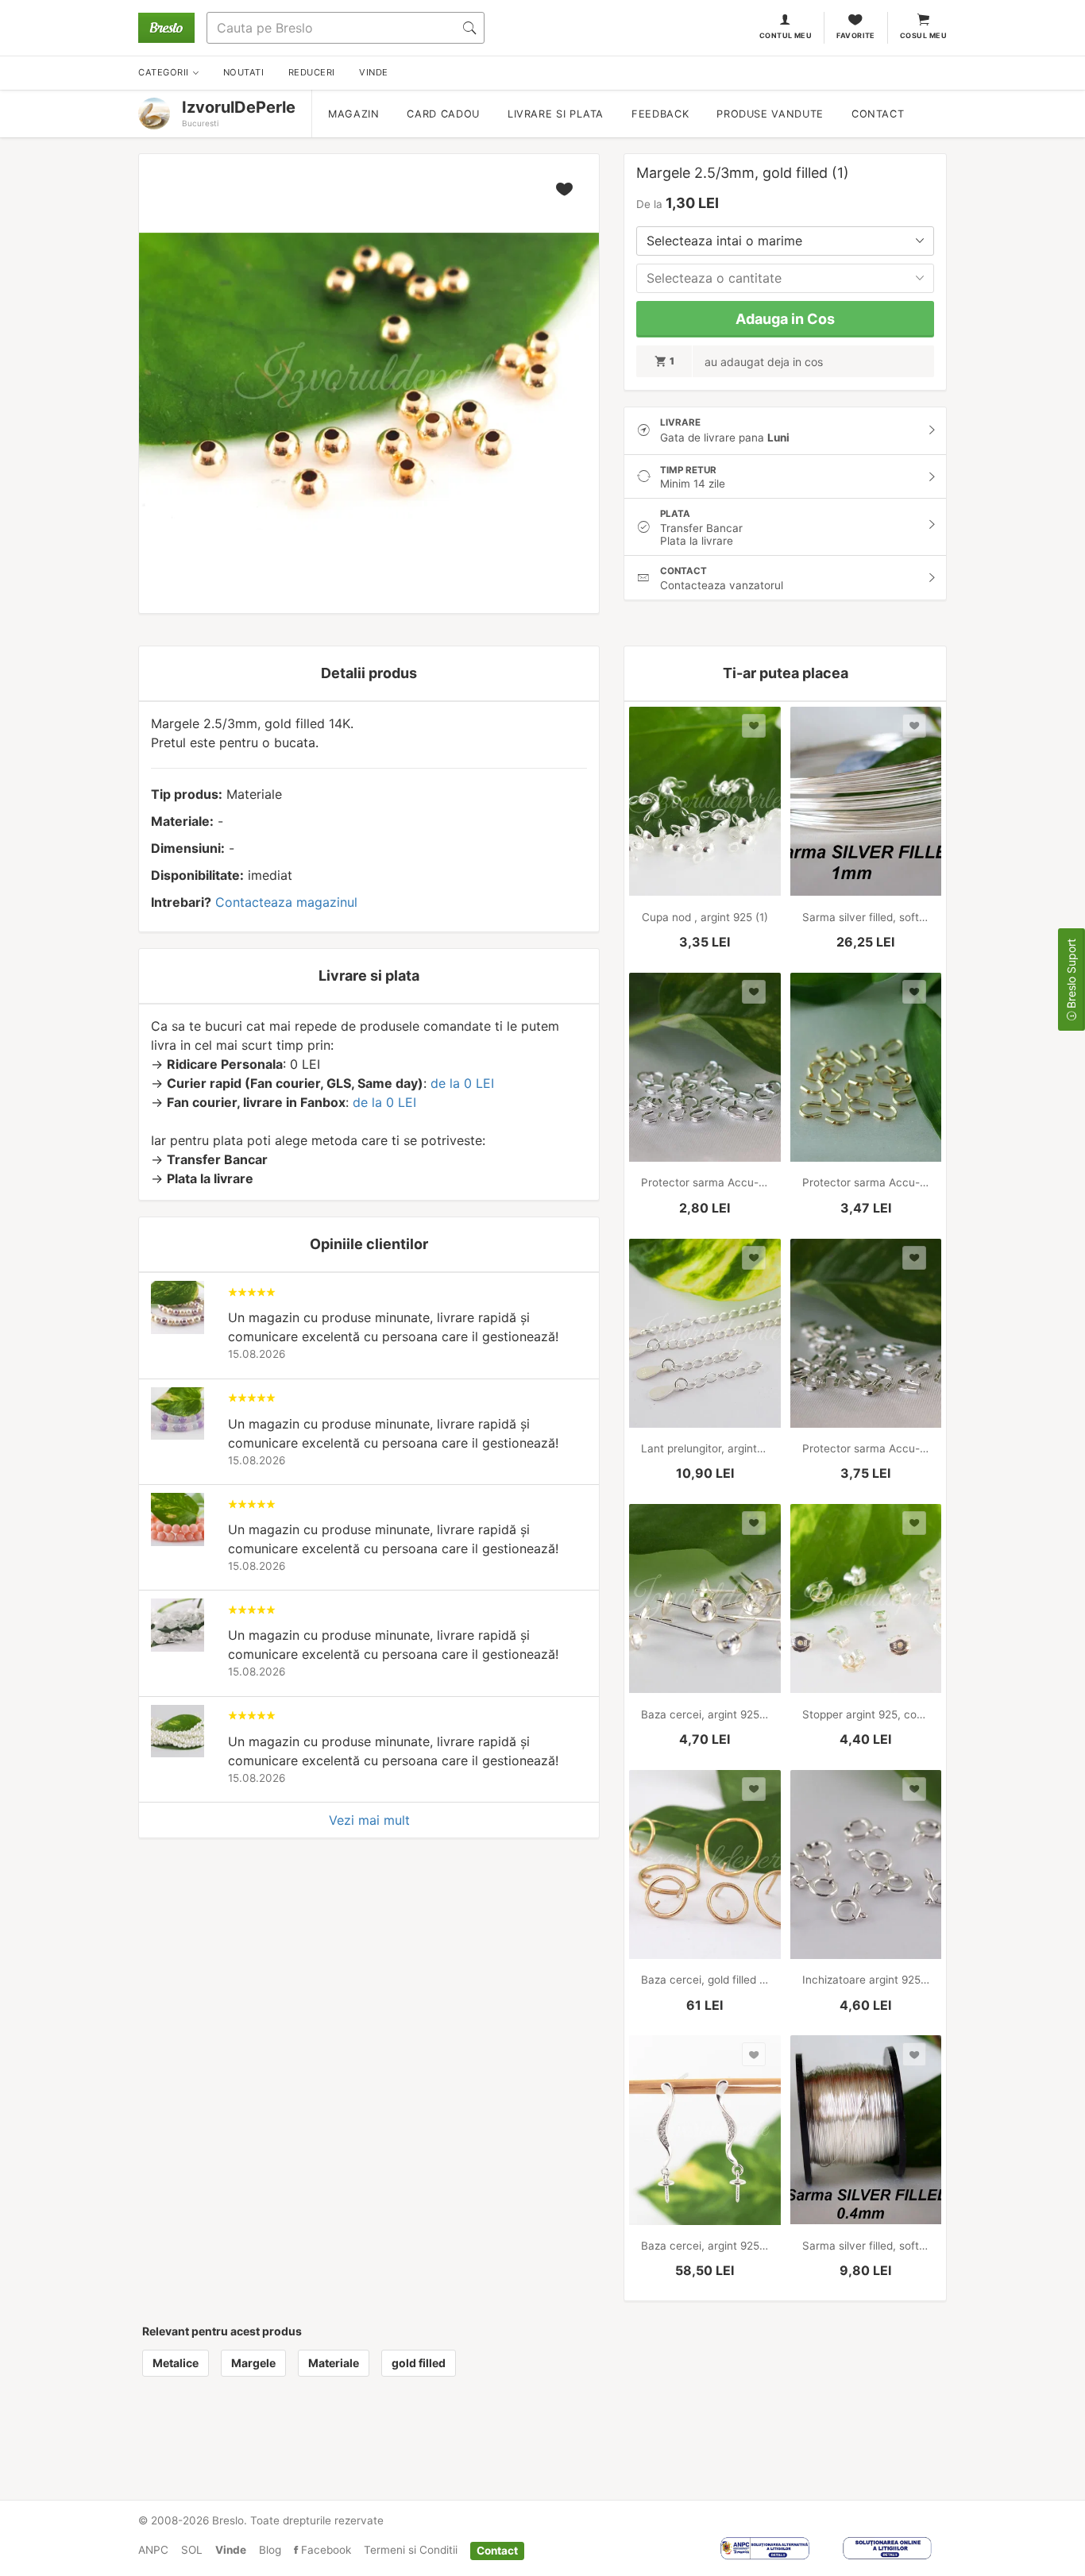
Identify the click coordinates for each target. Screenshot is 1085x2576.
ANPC (153, 2550)
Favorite (856, 35)
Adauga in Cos (785, 319)
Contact (878, 114)
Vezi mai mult (369, 1820)
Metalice (176, 2363)
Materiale (334, 2363)
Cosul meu (923, 35)
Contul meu (786, 35)
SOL (192, 2550)
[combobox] (785, 241)
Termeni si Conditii (411, 2550)
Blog (270, 2550)
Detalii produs (369, 673)
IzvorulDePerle (239, 107)
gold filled (419, 2363)
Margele (253, 2363)
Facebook (324, 2550)
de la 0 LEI (462, 1083)
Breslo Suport (1071, 975)
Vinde (231, 2550)
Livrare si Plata (556, 114)
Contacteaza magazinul (286, 902)
